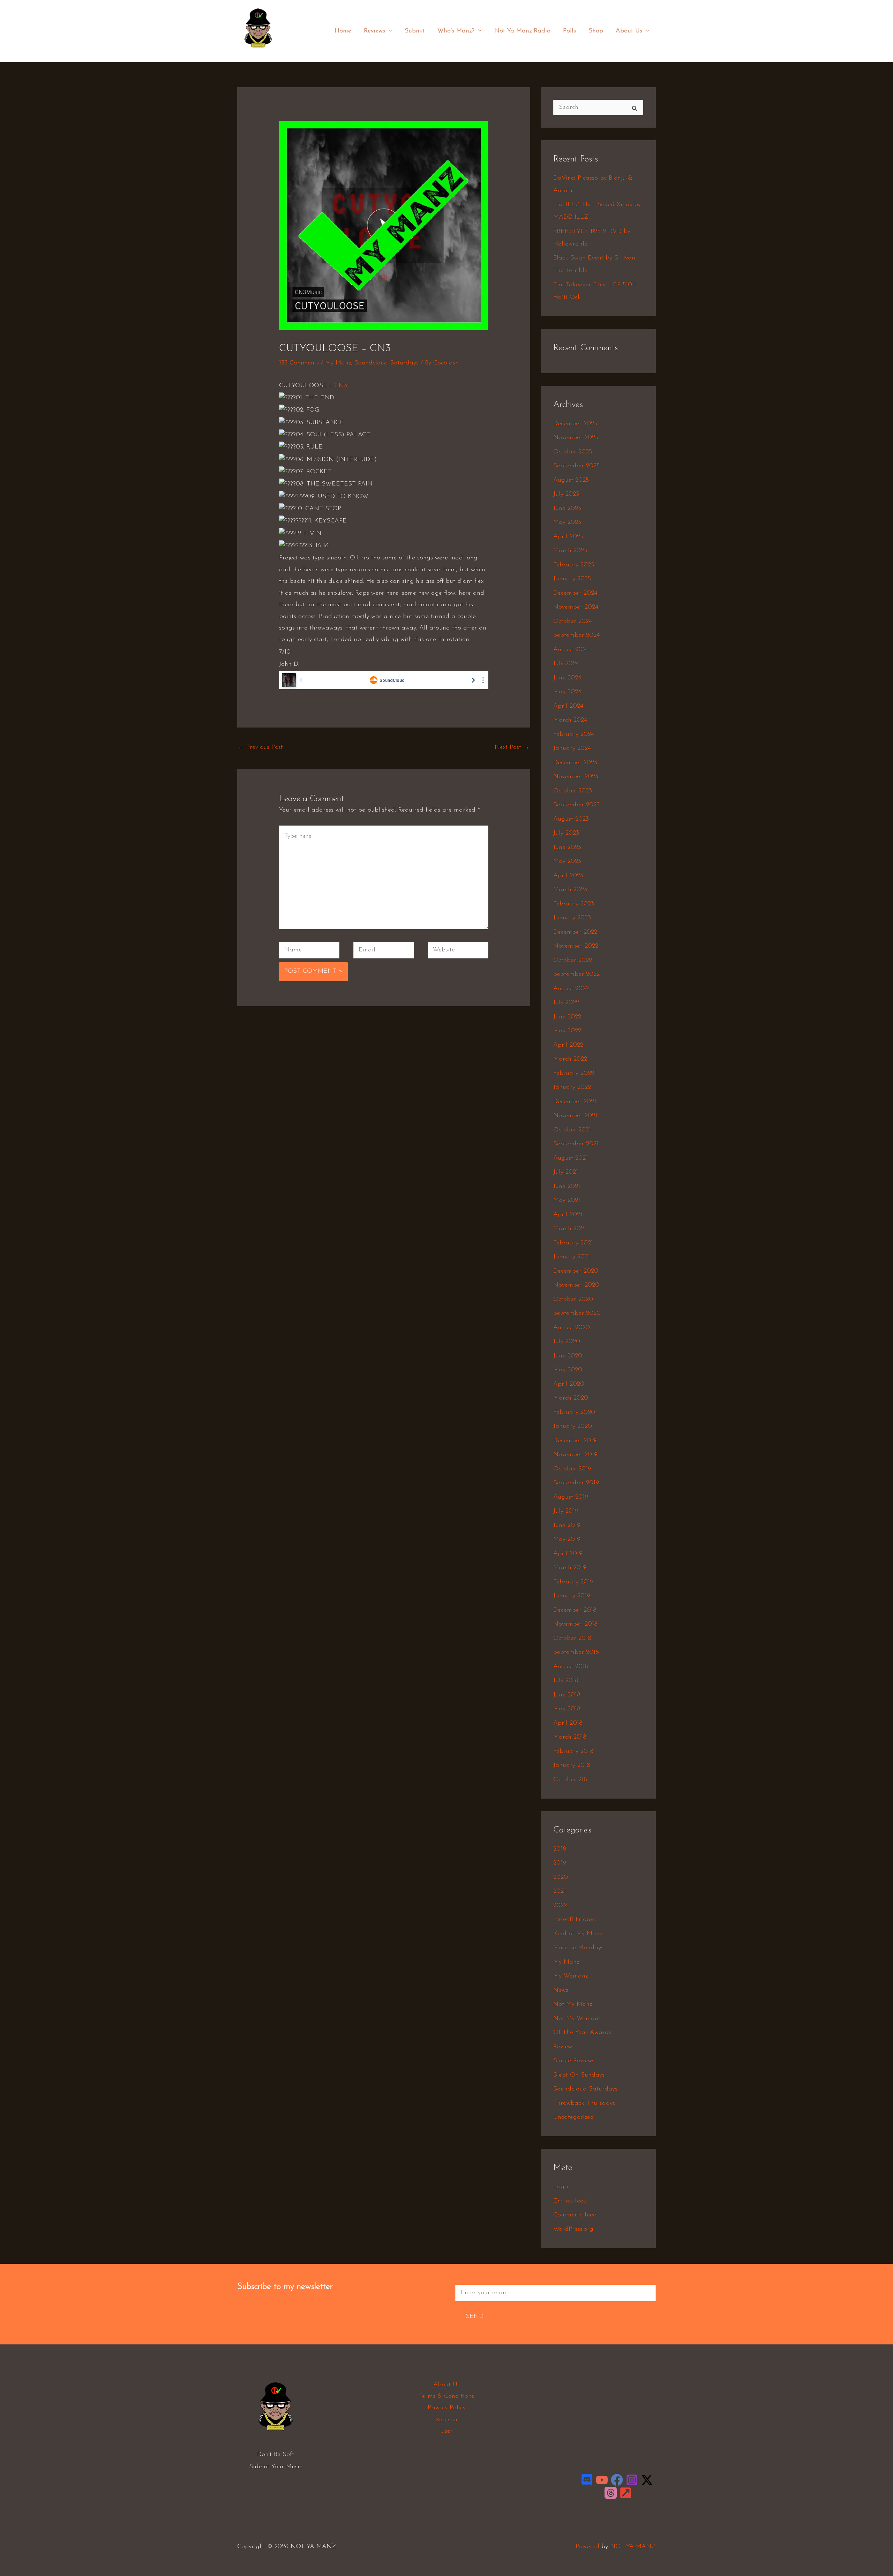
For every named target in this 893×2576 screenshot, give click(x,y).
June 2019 (567, 1526)
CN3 (341, 386)
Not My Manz (573, 2004)
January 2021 (572, 1257)
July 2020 (567, 1342)
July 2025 (566, 494)
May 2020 (568, 1370)
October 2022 (573, 961)
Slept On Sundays (579, 2075)
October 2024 (573, 622)
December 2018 (575, 1610)
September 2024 (576, 635)
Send (475, 2317)
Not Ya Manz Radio (522, 31)
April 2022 (568, 1045)
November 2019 (575, 1455)
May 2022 (567, 1031)
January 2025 (572, 579)
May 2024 (567, 692)
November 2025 (576, 438)
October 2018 (572, 1639)
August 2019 (571, 1497)
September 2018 (576, 1652)
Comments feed (575, 2215)
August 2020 (572, 1328)
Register (447, 2420)
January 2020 (573, 1426)
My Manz (338, 363)
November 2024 (576, 607)
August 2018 (571, 1667)
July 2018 (566, 1681)
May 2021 (567, 1200)
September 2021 (576, 1144)
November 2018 (575, 1624)
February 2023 (574, 904)
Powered (587, 2547)
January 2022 (572, 1087)
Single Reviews (574, 2061)
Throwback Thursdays (584, 2103)
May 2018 (567, 1709)
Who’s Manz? (456, 31)
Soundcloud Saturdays (387, 363)
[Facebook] (617, 2480)
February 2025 (574, 565)
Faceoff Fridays (575, 1920)
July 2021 (566, 1172)
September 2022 (576, 974)
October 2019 (572, 1469)
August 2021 (571, 1158)
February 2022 (574, 1074)
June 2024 (567, 678)
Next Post (512, 747)
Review (563, 2047)
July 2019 (566, 1511)
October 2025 (573, 452)
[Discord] (587, 2480)
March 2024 (570, 720)
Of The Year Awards (582, 2033)
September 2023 (576, 805)
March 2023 (570, 890)
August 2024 (571, 650)
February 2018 (573, 1752)
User (446, 2431)
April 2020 (569, 1384)
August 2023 (571, 819)
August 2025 (571, 480)
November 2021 (575, 1116)
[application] (389, 31)
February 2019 (573, 1582)
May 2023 (567, 861)
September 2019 (576, 1483)
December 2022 (575, 932)
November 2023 (576, 777)
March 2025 (570, 551)
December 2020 (576, 1271)
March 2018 (570, 1737)
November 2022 (576, 946)
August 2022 (571, 989)
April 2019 (568, 1554)
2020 (561, 1877)
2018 (560, 1849)
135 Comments (299, 363)
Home (343, 31)
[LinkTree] (626, 2493)
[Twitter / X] (647, 2480)
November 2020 (576, 1285)
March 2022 (570, 1059)
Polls (569, 31)
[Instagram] (632, 2480)
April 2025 (568, 537)
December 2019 (575, 1441)
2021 (560, 1891)
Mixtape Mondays (578, 1948)
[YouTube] (602, 2480)
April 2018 (568, 1723)
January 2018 (572, 1765)
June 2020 (568, 1356)
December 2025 (575, 424)
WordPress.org (573, 2229)
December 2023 (575, 763)
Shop (596, 31)
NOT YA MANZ (260, 52)
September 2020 (577, 1313)
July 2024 (566, 664)
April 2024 (568, 706)
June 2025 (567, 509)
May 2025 (567, 522)
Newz (561, 1990)
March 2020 (571, 1398)
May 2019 (567, 1539)
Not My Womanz (577, 2019)
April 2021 (568, 1215)
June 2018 (567, 1695)
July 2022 (566, 1003)
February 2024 (574, 735)
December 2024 (575, 593)
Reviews (374, 31)
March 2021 (570, 1229)
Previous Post (260, 747)
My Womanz (571, 1976)
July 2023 (566, 833)
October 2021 (572, 1130)
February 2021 (573, 1243)
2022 (560, 1906)
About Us (629, 31)
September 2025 (576, 466)
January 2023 (572, 918)
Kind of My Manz (578, 1934)
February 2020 (574, 1413)
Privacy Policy (447, 2408)
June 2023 (567, 848)
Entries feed (570, 2201)
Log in (562, 2187)
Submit (415, 31)
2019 (560, 1863)
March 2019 (570, 1568)
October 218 (570, 1780)
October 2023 (573, 791)
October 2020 (573, 1300)
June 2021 (567, 1187)
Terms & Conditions (446, 2396)
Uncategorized (574, 2117)
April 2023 (568, 876)
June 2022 (567, 1017)
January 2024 (572, 748)
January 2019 (572, 1596)
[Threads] (611, 2493)
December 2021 (575, 1102)
